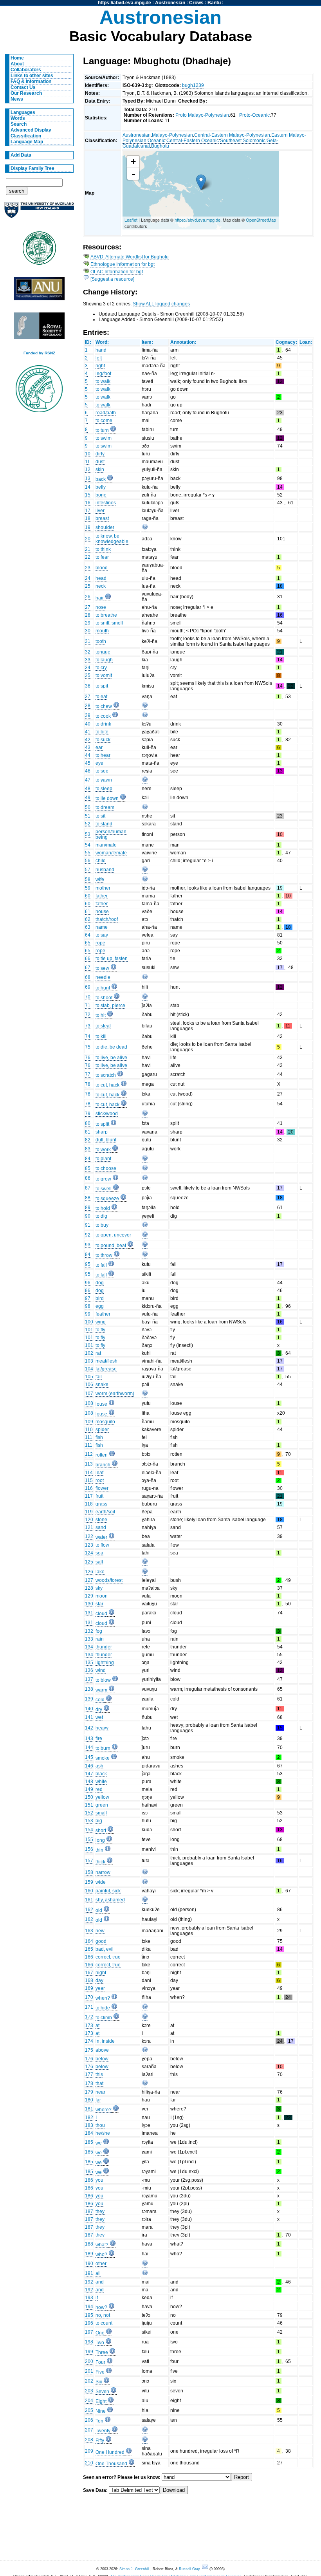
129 (89, 1596)
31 (88, 641)
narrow (103, 1872)
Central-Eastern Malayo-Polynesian (232, 135)
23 (88, 568)
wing (101, 1322)
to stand (104, 824)
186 (89, 2180)
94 (88, 1255)
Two (100, 2343)
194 (89, 2307)
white (101, 1782)
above (102, 2050)
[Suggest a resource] (112, 279)
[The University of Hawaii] (39, 251)
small (101, 1813)
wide (101, 1882)
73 (88, 1026)
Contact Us (23, 87)
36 (88, 686)
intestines (106, 503)
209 (89, 2451)
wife (100, 879)
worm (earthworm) (115, 1394)
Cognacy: (286, 342)
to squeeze (107, 1199)
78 (88, 1084)
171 (89, 2007)
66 (88, 959)
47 (88, 780)
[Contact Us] (206, 2569)
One (100, 2333)
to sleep (104, 789)
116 (89, 1488)
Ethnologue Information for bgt (123, 264)
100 (89, 1322)
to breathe (106, 615)
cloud (101, 1614)
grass (101, 1504)
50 (88, 807)
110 (89, 1430)
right (100, 366)
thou (100, 2125)
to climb (104, 2018)
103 (89, 1361)
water (101, 1537)
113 (89, 1464)
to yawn (104, 780)
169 (89, 1988)
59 (88, 888)
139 (89, 1699)
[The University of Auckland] (39, 213)
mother (103, 888)
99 (88, 1314)
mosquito (105, 1422)
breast (102, 518)
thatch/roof (107, 919)
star (99, 1604)
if (97, 2298)
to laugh (104, 660)
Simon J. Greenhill (134, 2569)
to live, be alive (111, 1058)
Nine (101, 2411)
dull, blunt (106, 1140)
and (100, 2282)
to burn (103, 1748)
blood (102, 568)
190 (89, 2264)
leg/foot (103, 374)
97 (88, 1298)
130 (89, 1604)
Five (100, 2372)
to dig (101, 1216)
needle (103, 977)
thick (100, 1862)
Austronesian (170, 3)
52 (88, 824)
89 (88, 1208)
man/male (106, 845)
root (100, 1480)
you (99, 2180)
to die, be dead (111, 1047)
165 (89, 1949)
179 (89, 2092)
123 (89, 1545)
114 (89, 1473)
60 (88, 896)
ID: (88, 342)
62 (88, 919)
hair (100, 598)
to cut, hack (107, 1085)
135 (89, 1663)
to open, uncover (113, 1235)
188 (89, 2244)
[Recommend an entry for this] (145, 528)
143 (89, 1738)
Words (18, 118)
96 (88, 1283)
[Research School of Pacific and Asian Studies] (39, 291)
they (100, 2211)
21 (88, 549)
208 (89, 2440)
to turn (102, 430)
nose (101, 607)
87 (88, 1188)
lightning (105, 1663)
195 (89, 2315)
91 (88, 1225)
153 (89, 1821)
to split (102, 1124)
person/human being (111, 834)
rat (98, 1353)
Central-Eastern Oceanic (193, 141)
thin (99, 1850)
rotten (102, 1455)
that (99, 2083)
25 (88, 586)
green (102, 1805)
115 (89, 1480)
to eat (101, 697)
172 (89, 2017)
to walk (103, 381)
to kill (101, 1036)
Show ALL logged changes (161, 304)
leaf (99, 1473)
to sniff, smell (109, 623)
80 (88, 1123)
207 (89, 2430)
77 (88, 1074)
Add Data (21, 155)
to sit (100, 816)
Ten (99, 2421)
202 (89, 2381)
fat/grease (106, 1369)
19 (88, 527)
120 (89, 1520)
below (102, 2059)
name (102, 927)
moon (102, 1596)
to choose (106, 1168)
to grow (103, 1179)
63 (88, 927)
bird (100, 1298)
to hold (103, 1208)
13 (88, 478)
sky (99, 1588)
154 (89, 1830)
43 (88, 747)
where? (104, 2110)
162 (89, 1910)
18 (88, 518)
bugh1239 (193, 85)
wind (101, 1670)
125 (89, 1562)
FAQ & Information (31, 81)
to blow (103, 1680)
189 (89, 2254)
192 (89, 2282)
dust (100, 462)
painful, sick (108, 1891)
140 (89, 1709)
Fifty (100, 2441)
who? (101, 2255)
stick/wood (107, 1114)
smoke (103, 1758)
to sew (102, 968)
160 (89, 1891)
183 (89, 2125)
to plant (103, 1159)
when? (103, 1998)
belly (101, 487)
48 (88, 789)
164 (89, 1941)
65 (88, 943)
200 (89, 2361)
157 (89, 1861)
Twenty (103, 2431)
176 (89, 2059)
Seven (102, 2392)
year (100, 1988)
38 (88, 706)
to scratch (106, 1075)
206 (89, 2420)
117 (89, 1496)
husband (105, 870)
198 (89, 2342)
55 (88, 853)
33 (88, 660)
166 (89, 1957)
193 (89, 2298)
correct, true (108, 1957)
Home (17, 58)
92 (88, 1235)
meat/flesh (106, 1361)
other (101, 2264)
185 (89, 2142)
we (99, 2143)
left (99, 358)
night (101, 1973)
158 (89, 1872)
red (99, 1789)
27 (88, 607)
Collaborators (26, 70)
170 (89, 1997)
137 (89, 1679)
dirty (100, 454)
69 (88, 987)
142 (89, 1728)
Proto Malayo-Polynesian (202, 115)
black (101, 1774)
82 (88, 1140)
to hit (101, 1015)
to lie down (107, 798)
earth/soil (105, 1512)
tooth (101, 641)
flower (102, 1488)
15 (88, 495)
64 (88, 935)
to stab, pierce (110, 1005)
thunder (104, 1647)
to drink (103, 724)
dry (99, 1710)
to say (102, 935)
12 (88, 469)
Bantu (214, 3)
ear (99, 747)
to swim (104, 438)
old (99, 1910)
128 (89, 1588)
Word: (102, 342)
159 (89, 1882)
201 (89, 2371)
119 (89, 1512)
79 (88, 1114)
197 (89, 2332)
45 (88, 763)
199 (89, 2352)
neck (101, 586)
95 (88, 1264)
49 (88, 798)
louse (101, 1404)
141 (89, 1717)
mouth (102, 631)
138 (89, 1689)
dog (100, 1283)
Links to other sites (32, 76)
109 (89, 1422)
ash (99, 1766)
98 (88, 1306)
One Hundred (110, 2452)
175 (89, 2050)
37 (88, 697)
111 (89, 1437)
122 (89, 1536)
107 (89, 1394)
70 (88, 997)
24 (88, 578)
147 (89, 1774)
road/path (106, 413)
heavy (102, 1728)
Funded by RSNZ (39, 353)
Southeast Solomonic (243, 141)
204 (89, 2401)
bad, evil (105, 1949)
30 (88, 631)
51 (88, 816)
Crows (196, 3)
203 (89, 2391)
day (99, 1980)
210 (89, 2463)
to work (103, 1150)
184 (89, 2133)
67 (88, 968)
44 (88, 755)
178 (89, 2083)
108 (89, 1403)
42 (88, 740)
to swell (104, 1189)
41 (88, 732)
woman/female (111, 853)
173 (89, 2025)
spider (102, 1430)
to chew (104, 706)
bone (101, 495)
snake (102, 1385)
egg (100, 1306)
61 (88, 912)
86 (88, 1178)
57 (88, 870)
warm (101, 1690)
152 (89, 1813)
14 (88, 487)
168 (89, 1980)
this (99, 2074)
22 (88, 557)
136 (89, 1670)
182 (89, 2117)
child (101, 861)
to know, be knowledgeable (112, 539)
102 (89, 1353)
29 (88, 623)
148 (89, 1782)
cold (100, 1700)
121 (89, 1527)
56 (88, 861)
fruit (99, 1496)
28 (88, 615)
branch (103, 1465)
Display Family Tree (32, 168)
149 (89, 1789)
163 (89, 1931)
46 (88, 771)
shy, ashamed (110, 1900)
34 (88, 668)
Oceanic (156, 141)
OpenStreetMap (261, 220)
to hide (103, 2008)
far (98, 2100)
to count (104, 2323)
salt (99, 1562)
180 (89, 2100)
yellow (102, 1797)
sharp (102, 1132)
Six (99, 2382)
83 (88, 1149)
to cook (103, 716)
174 (89, 2041)
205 (89, 2410)
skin (100, 469)
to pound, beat (111, 1246)
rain (100, 1639)
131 (89, 1613)
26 (88, 597)
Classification (26, 136)
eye (99, 763)
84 (88, 1159)
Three (102, 2352)
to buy (102, 1225)
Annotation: (183, 342)
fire (99, 1738)
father (102, 896)
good (101, 1941)
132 (89, 1631)
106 (89, 1385)
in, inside (105, 2041)
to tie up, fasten (112, 959)
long (100, 1840)
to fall (101, 1265)
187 (89, 2211)
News (17, 99)
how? (101, 2307)
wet (99, 1717)
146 (89, 1766)
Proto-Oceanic (254, 115)
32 (88, 652)
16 (88, 503)
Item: (147, 342)
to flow (102, 1545)
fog (99, 1631)
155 (89, 1839)
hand (101, 350)
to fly (100, 1330)
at (97, 2025)
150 (89, 1797)
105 (89, 1377)
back (101, 479)
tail (99, 1377)
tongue (103, 652)
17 (88, 511)
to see (102, 771)
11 (87, 462)
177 (89, 2074)
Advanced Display (31, 130)
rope (100, 943)
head (101, 578)
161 (89, 1900)
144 (89, 1747)
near (100, 2092)
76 (88, 1058)
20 (88, 539)
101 (89, 1330)
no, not (103, 2315)
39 (88, 715)
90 (88, 1216)
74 (88, 1036)
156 (89, 1849)
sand (101, 1527)
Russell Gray (189, 2569)
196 (89, 2323)
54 (88, 845)
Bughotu (160, 146)
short (101, 1830)
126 (89, 1572)
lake (100, 1572)
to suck (103, 740)
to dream (105, 807)
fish (99, 1437)
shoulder (105, 527)
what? (102, 2245)
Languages (23, 112)
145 (89, 1757)
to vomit (104, 675)
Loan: (306, 342)
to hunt (103, 988)
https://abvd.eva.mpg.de (124, 3)
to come (104, 421)
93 (88, 1245)
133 (89, 1639)
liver (100, 511)
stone (101, 1520)
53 (88, 834)
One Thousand (111, 2464)
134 (89, 1647)
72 (88, 1015)
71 (88, 1005)
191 (89, 2273)
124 (89, 1553)
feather (103, 1314)
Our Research (26, 93)
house (102, 912)
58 (88, 879)
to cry (101, 668)
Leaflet (131, 220)
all (98, 2273)
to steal (103, 1026)
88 (88, 1198)
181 (89, 2109)
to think (103, 549)
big (99, 1821)
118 (89, 1504)
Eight (101, 2401)
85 (88, 1168)
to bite (102, 732)
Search (19, 124)
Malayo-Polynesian (172, 135)
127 (89, 1580)
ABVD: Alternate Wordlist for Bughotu (130, 257)
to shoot (104, 998)
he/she (103, 2133)
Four (100, 2362)
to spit (102, 686)
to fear (102, 557)
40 (88, 724)
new (100, 1931)
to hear (103, 755)
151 (89, 1805)
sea (99, 1553)
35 (88, 675)
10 (88, 454)
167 (89, 1973)
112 (89, 1454)
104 (89, 1369)
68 (88, 977)
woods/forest (109, 1580)
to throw (104, 1255)
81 (88, 1132)
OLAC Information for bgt (117, 272)
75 (88, 1047)
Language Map (27, 142)
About (17, 64)
